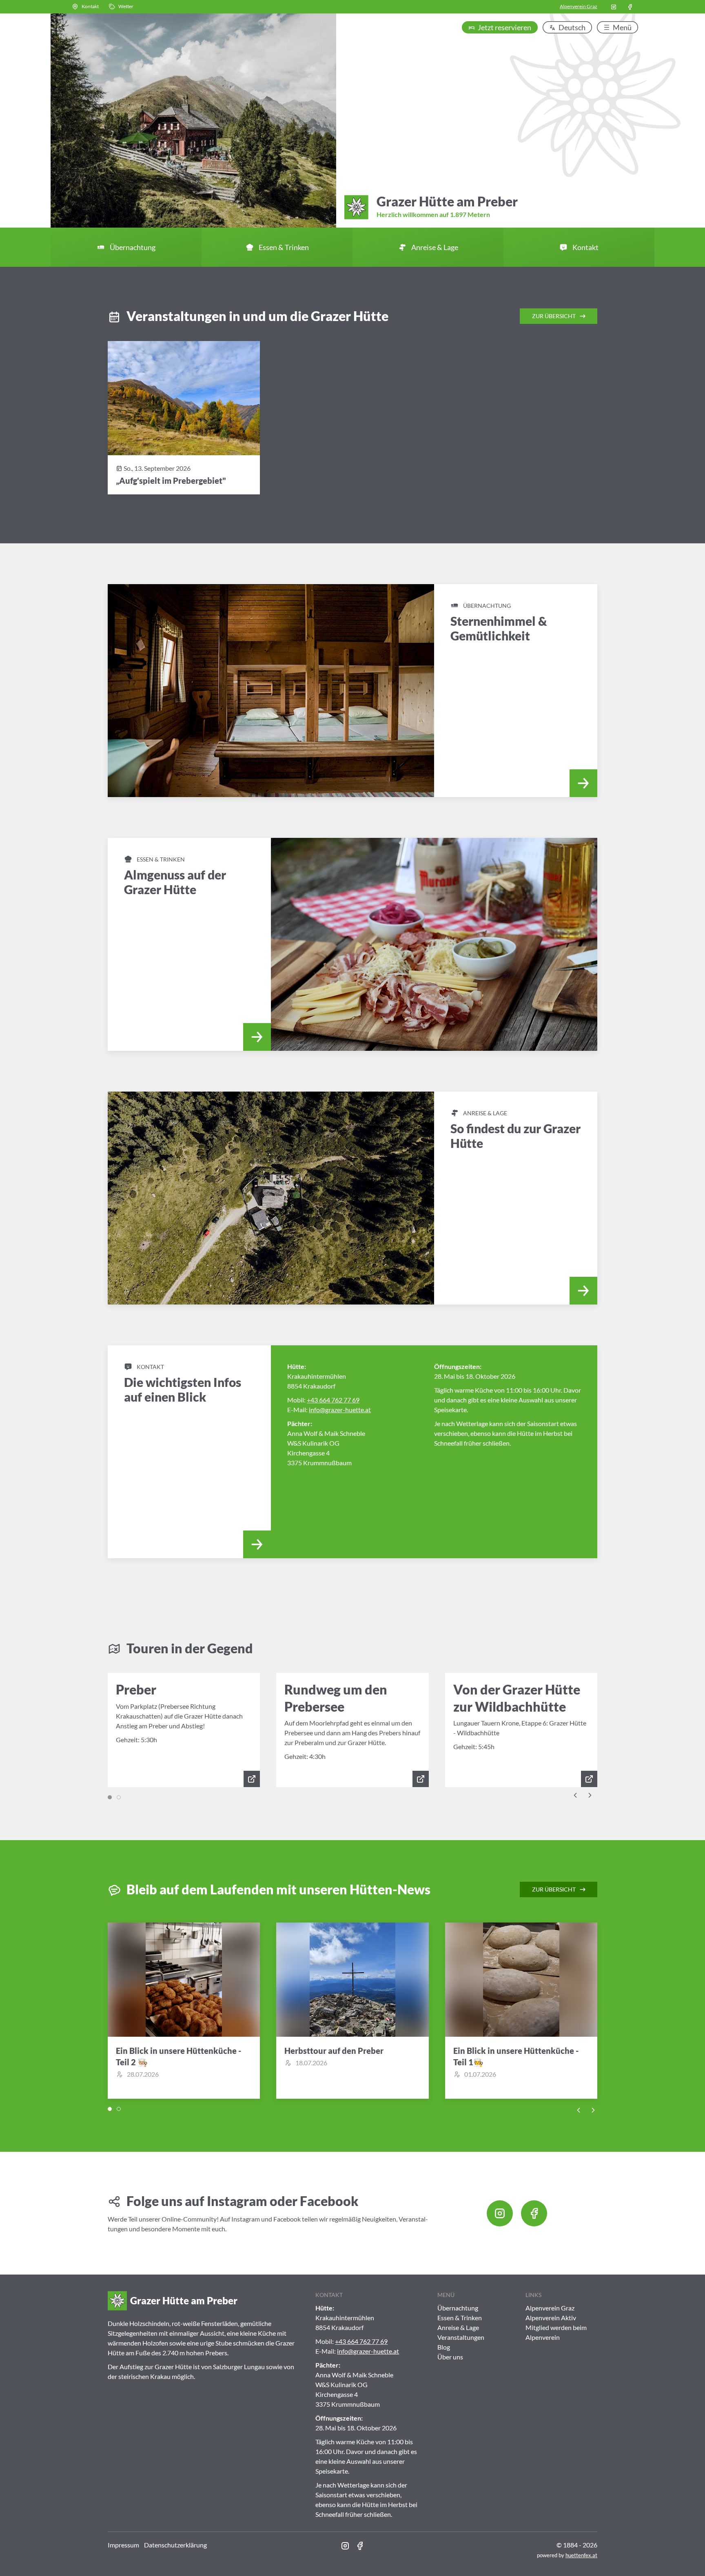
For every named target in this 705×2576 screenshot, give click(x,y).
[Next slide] (590, 1794)
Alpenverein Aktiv (551, 2318)
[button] (85, 7)
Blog (444, 2347)
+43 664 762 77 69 (333, 1400)
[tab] (110, 1797)
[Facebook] (630, 7)
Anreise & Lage (458, 2327)
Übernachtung (458, 2308)
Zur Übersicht (554, 316)
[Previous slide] (575, 1794)
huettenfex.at (581, 2555)
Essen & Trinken (460, 2318)
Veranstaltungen (461, 2337)
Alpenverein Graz (579, 6)
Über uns (450, 2357)
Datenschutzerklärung (175, 2545)
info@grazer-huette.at (340, 1410)
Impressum (123, 2545)
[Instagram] (614, 7)
